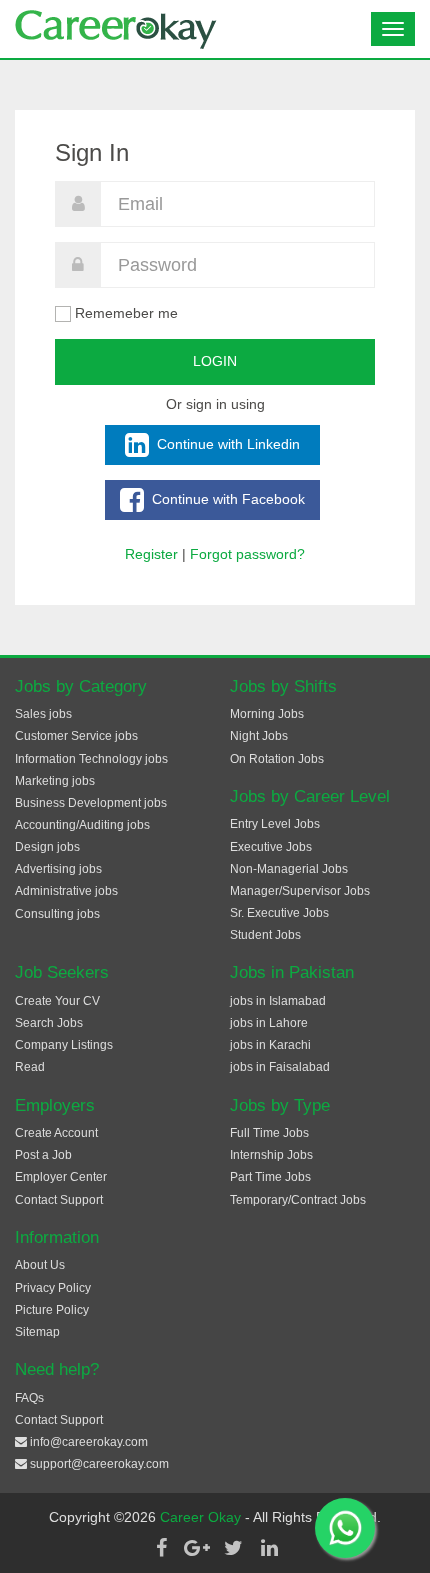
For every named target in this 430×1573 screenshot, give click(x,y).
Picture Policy (52, 1310)
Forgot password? (247, 554)
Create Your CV (57, 1001)
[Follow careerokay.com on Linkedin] (269, 1548)
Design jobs (47, 847)
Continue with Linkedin (226, 443)
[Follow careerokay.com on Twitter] (233, 1548)
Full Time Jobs (269, 1133)
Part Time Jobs (270, 1177)
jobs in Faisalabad (280, 1067)
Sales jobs (43, 714)
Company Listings (64, 1045)
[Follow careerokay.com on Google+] (197, 1548)
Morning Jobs (267, 714)
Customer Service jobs (76, 736)
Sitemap (37, 1332)
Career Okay (202, 1517)
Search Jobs (49, 1023)
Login (215, 361)
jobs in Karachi (270, 1045)
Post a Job (43, 1155)
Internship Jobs (271, 1155)
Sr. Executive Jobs (279, 913)
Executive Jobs (271, 847)
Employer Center (61, 1177)
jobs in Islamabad (278, 1001)
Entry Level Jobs (275, 824)
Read (30, 1067)
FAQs (29, 1398)
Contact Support (59, 1200)
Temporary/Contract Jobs (298, 1200)
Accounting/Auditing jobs (82, 825)
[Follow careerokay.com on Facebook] (161, 1548)
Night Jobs (259, 736)
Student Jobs (265, 935)
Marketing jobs (55, 781)
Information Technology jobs (91, 759)
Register (151, 554)
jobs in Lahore (269, 1023)
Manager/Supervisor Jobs (300, 891)
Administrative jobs (66, 891)
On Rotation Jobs (277, 759)
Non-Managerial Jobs (289, 869)
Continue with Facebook (226, 498)
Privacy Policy (53, 1288)
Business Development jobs (91, 803)
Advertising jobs (58, 869)
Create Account (56, 1133)
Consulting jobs (57, 914)
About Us (40, 1265)
